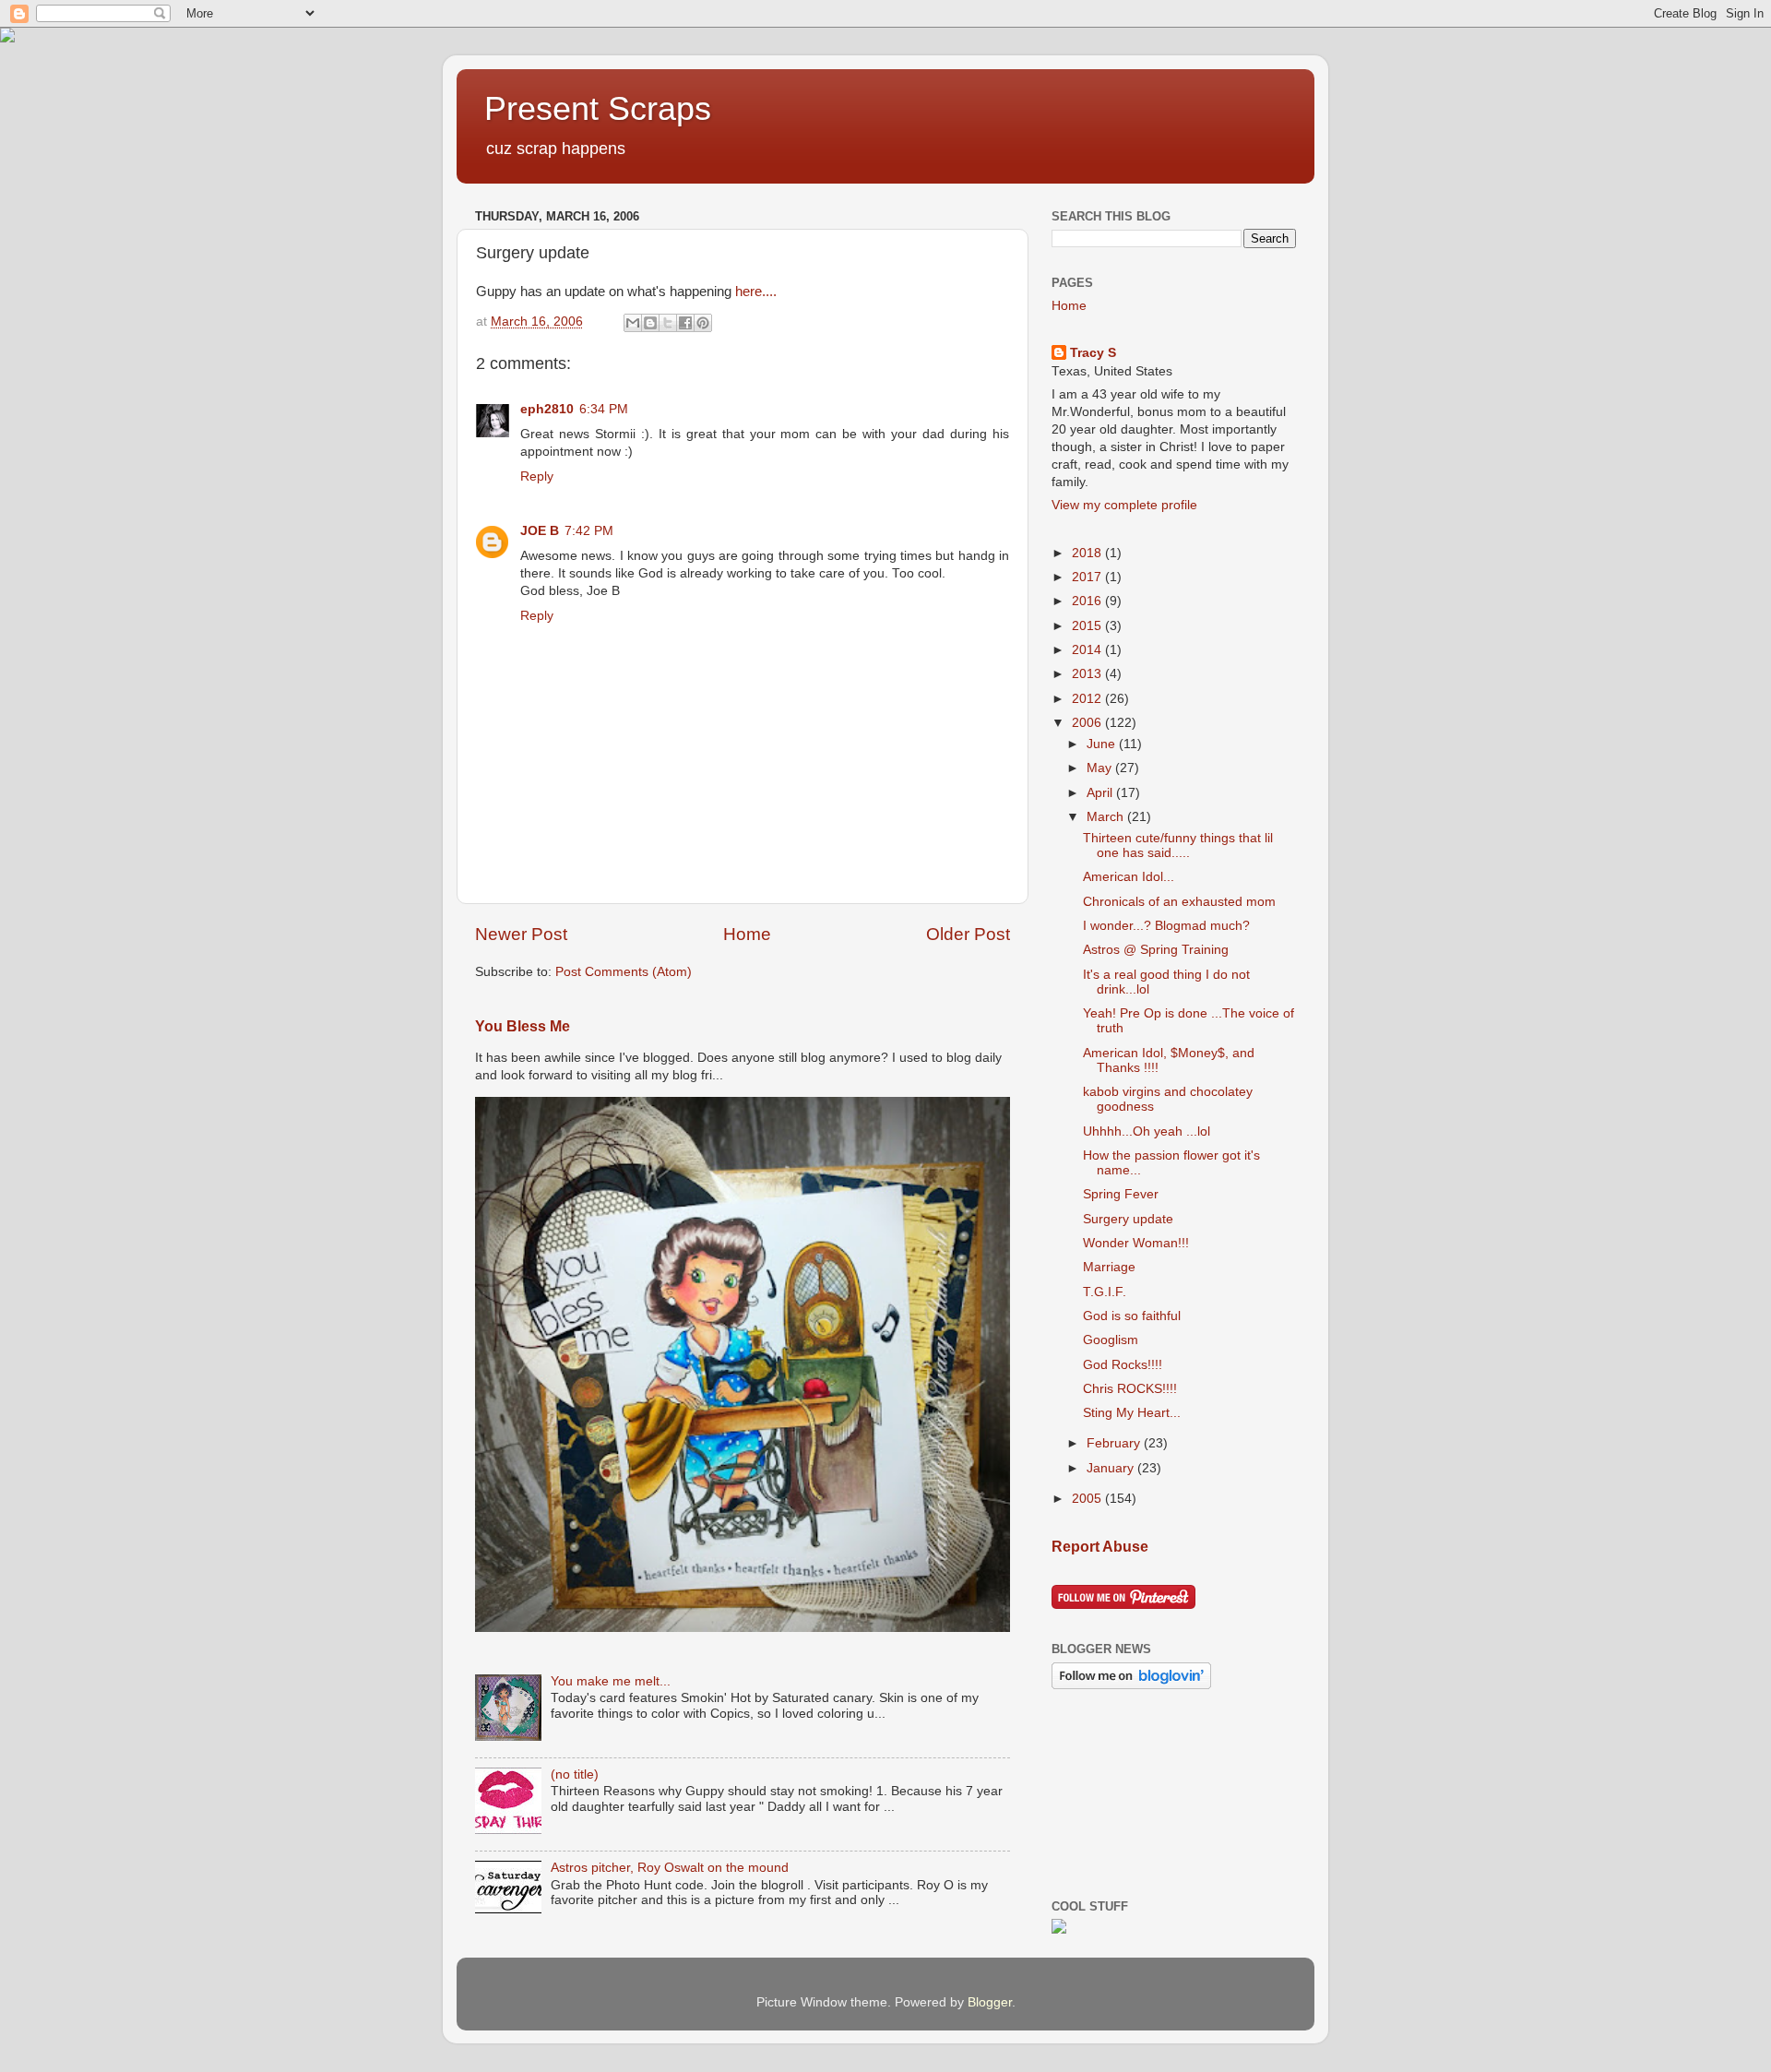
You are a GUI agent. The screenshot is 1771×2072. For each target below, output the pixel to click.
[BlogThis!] (650, 323)
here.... (754, 292)
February (1115, 1443)
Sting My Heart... (1132, 1413)
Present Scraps (598, 108)
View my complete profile (1124, 505)
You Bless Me (523, 1026)
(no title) (575, 1774)
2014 (1088, 650)
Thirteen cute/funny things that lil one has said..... (1178, 845)
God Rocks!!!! (1123, 1365)
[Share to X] (668, 323)
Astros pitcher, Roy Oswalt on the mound (670, 1868)
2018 (1088, 553)
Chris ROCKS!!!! (1130, 1389)
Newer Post (521, 934)
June (1103, 744)
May (1101, 768)
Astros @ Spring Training (1156, 950)
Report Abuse (1100, 1547)
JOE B (540, 531)
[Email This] (633, 323)
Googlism (1111, 1340)
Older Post (968, 934)
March (1107, 817)
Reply (537, 476)
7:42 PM (589, 531)
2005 (1088, 1499)
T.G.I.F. (1105, 1292)
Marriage (1109, 1267)
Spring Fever (1121, 1194)
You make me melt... (611, 1681)
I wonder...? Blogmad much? (1166, 926)
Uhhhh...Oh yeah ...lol (1147, 1131)
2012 (1088, 699)
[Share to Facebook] (685, 323)
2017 (1088, 577)
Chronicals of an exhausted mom (1179, 902)
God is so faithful (1132, 1316)
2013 (1088, 674)
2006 (1088, 723)
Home (747, 934)
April (1101, 793)
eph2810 (547, 409)
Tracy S (1093, 353)
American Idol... (1129, 877)
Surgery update (1128, 1219)
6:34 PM (604, 409)
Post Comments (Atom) (624, 972)
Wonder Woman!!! (1136, 1243)
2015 (1088, 626)
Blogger (990, 2002)
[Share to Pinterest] (703, 323)
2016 (1088, 601)
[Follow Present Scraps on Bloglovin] (1131, 1685)
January (1112, 1468)
